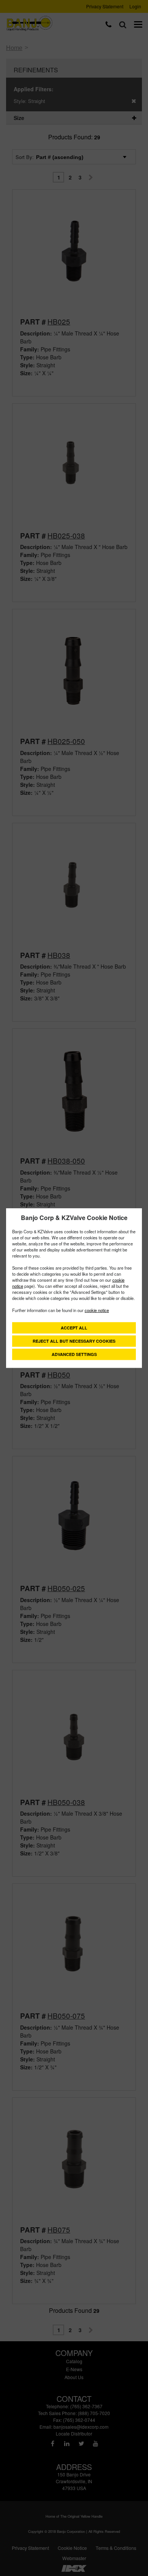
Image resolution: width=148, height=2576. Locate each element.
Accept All (74, 1328)
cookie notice (97, 1310)
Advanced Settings (74, 1354)
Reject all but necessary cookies (74, 1341)
